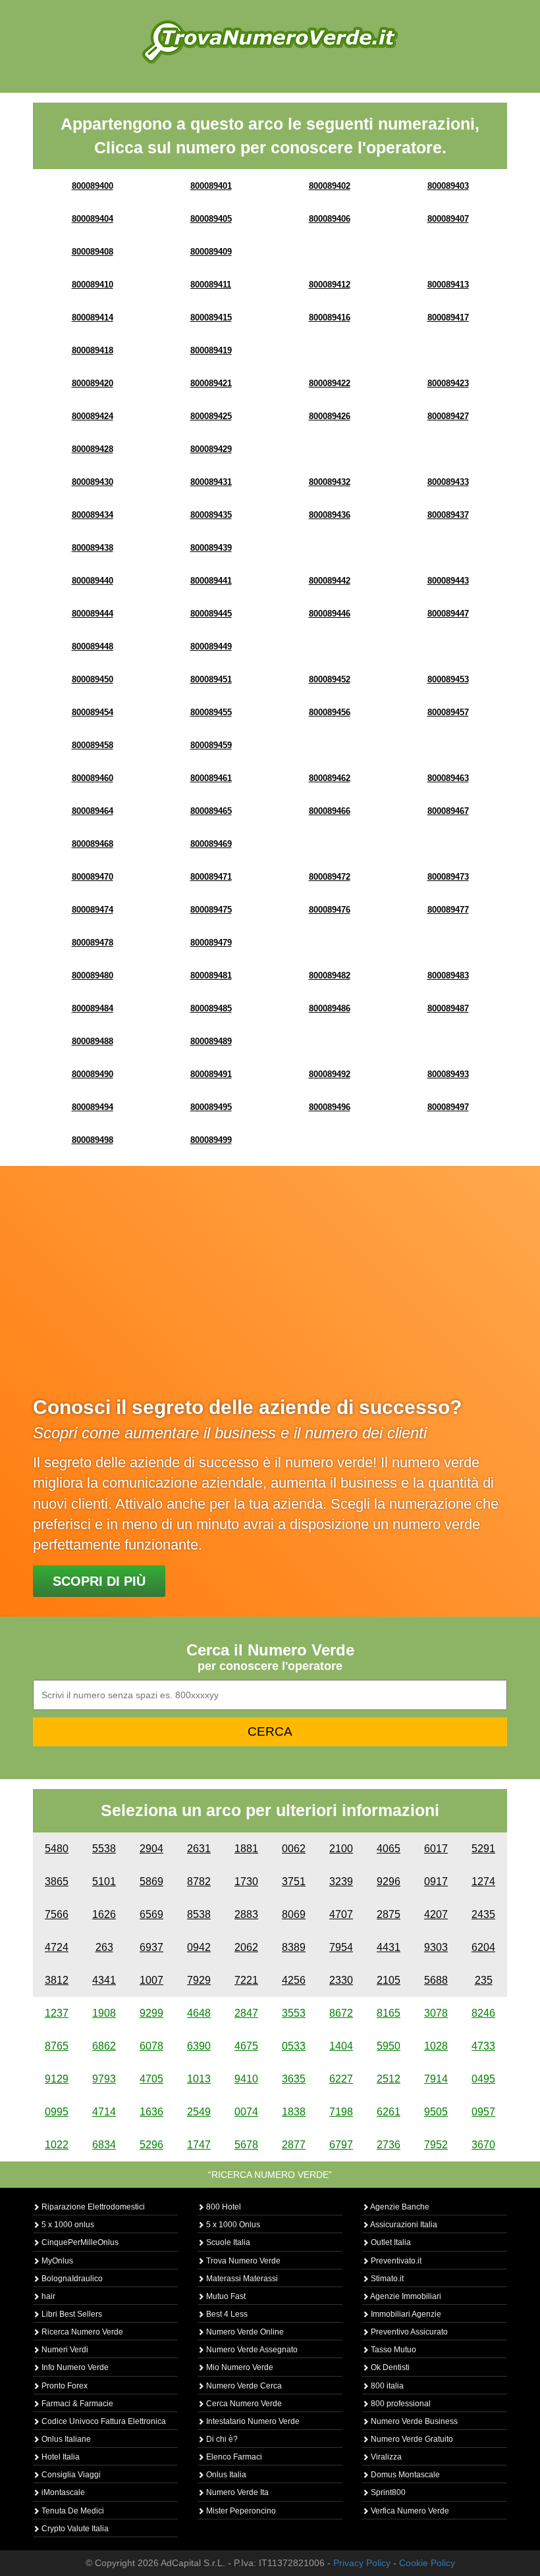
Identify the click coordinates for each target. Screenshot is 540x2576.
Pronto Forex (64, 2386)
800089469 (211, 844)
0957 (483, 2112)
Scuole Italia (227, 2242)
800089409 (211, 252)
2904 (151, 1849)
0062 (294, 1849)
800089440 (93, 581)
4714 (104, 2112)
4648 (199, 2013)
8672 (341, 2013)
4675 (246, 2046)
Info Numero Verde (74, 2367)
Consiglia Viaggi (70, 2475)
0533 (294, 2046)
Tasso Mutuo (392, 2350)
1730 (246, 1881)
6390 (199, 2046)
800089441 (211, 581)
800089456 (330, 712)
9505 (436, 2112)
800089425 (211, 416)
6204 (483, 1947)
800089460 (93, 778)
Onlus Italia (225, 2475)
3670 (483, 2145)
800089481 (211, 975)
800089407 (448, 219)
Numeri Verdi (64, 2350)
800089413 (448, 285)
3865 (57, 1881)
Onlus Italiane (65, 2439)
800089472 (330, 877)
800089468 (93, 844)
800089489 (211, 1041)
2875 (389, 1914)
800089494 (93, 1107)
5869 (151, 1881)
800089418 (93, 350)
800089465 (211, 811)
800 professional (400, 2404)
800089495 (211, 1107)
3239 (341, 1881)
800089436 (330, 515)
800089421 (211, 383)
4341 (104, 1980)
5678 (246, 2145)
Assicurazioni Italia (403, 2225)
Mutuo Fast (225, 2296)
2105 (389, 1980)
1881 (246, 1849)
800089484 (93, 1008)
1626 (104, 1914)
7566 (57, 1914)
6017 (436, 1849)
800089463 (448, 778)
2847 (246, 2013)
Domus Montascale (404, 2475)
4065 (389, 1849)
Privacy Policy (362, 2563)
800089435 (211, 515)
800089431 (211, 482)
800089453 (448, 679)
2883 (246, 1914)
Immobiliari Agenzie (405, 2314)
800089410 (93, 285)
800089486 (330, 1008)
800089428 (93, 449)
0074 (246, 2112)
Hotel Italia (60, 2457)
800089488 (93, 1041)
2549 (199, 2112)
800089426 (330, 416)
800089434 (93, 515)
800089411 (211, 285)
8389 (294, 1947)
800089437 (448, 515)
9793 (104, 2079)
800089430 (93, 482)
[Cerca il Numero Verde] (270, 41)
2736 (389, 2145)
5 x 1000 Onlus (232, 2225)
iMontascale (62, 2492)
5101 (104, 1881)
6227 (341, 2079)
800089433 (448, 482)
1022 (57, 2145)
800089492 (330, 1074)
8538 (199, 1914)
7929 (199, 1980)
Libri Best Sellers (71, 2314)
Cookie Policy (427, 2563)
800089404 (93, 219)
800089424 (93, 416)
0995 (57, 2112)
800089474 (93, 910)
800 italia (386, 2386)
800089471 (211, 877)
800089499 (211, 1140)
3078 (436, 2013)
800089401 (211, 186)
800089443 (448, 581)
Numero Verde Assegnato (251, 2350)
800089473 (448, 877)
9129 (57, 2079)
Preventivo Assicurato (408, 2332)
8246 (483, 2013)
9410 (246, 2079)
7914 (436, 2079)
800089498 (93, 1140)
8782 (199, 1881)
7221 (246, 1980)
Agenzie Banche (399, 2207)
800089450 (93, 679)
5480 (57, 1849)
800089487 (448, 1008)
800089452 (330, 679)
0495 (483, 2079)
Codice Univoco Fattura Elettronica (103, 2421)
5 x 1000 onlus (67, 2225)
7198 (341, 2112)
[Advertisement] (270, 1291)
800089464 (93, 811)
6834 (104, 2145)
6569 (151, 1914)
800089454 (93, 712)
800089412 (330, 285)
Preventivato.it (395, 2261)
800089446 (330, 614)
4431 (389, 1947)
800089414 (93, 317)
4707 (341, 1914)
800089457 (448, 712)
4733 (483, 2046)
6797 (341, 2145)
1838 (294, 2112)
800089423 (448, 383)
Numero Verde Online (244, 2332)
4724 (57, 1947)
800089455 (211, 712)
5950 (389, 2046)
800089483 (448, 975)
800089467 (448, 811)
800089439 (211, 548)
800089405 (211, 219)
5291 (483, 1849)
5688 (436, 1980)
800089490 (93, 1074)
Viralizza (385, 2457)
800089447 (448, 614)
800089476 (330, 910)
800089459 (211, 745)
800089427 (448, 416)
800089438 (93, 548)
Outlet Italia (390, 2242)
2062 (246, 1947)
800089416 (330, 317)
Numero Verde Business (413, 2421)
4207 (436, 1914)
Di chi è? (221, 2439)
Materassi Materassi (241, 2279)
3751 (294, 1881)
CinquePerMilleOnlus (79, 2242)
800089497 (448, 1107)
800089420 (93, 383)
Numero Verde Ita (236, 2492)
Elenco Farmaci (233, 2457)
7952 (436, 2145)
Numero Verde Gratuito (411, 2439)
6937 (151, 1947)
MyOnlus (56, 2261)
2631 (199, 1849)
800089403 (448, 186)
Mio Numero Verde (239, 2367)
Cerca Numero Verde (243, 2404)
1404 (341, 2046)
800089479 (211, 943)
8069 (294, 1914)
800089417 (448, 317)
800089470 (93, 877)
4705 (151, 2079)
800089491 (211, 1074)
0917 (436, 1881)
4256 (294, 1980)
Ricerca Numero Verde (81, 2332)
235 (484, 1980)
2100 (341, 1849)
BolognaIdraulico (71, 2279)
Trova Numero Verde (242, 2261)
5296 (151, 2145)
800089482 (330, 975)
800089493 (448, 1074)
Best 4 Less (226, 2314)
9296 (389, 1881)
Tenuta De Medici (72, 2511)
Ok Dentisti (389, 2367)
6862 (104, 2046)
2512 (389, 2079)
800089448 (93, 646)
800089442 (330, 581)
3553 (294, 2013)
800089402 (330, 186)
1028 (436, 2046)
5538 (104, 1849)
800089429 (211, 449)
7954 (341, 1947)
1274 (483, 1881)
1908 (104, 2013)
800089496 (330, 1107)
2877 (294, 2145)
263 (104, 1947)
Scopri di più (99, 1581)
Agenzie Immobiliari (405, 2296)
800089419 (211, 350)
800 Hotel (223, 2207)
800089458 (93, 745)
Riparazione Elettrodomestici (92, 2207)
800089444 (93, 614)
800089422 (330, 383)
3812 (57, 1980)
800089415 (211, 317)
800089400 (93, 186)
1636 (151, 2112)
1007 (151, 1980)
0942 (199, 1947)
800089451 (211, 679)
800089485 (211, 1008)
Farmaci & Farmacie (76, 2404)
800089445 (211, 614)
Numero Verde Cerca (243, 2386)
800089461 (211, 778)
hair (47, 2296)
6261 (389, 2112)
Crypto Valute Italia (74, 2529)
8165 (389, 2013)
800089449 (211, 646)
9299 (151, 2013)
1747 (199, 2145)
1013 (199, 2079)
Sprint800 (387, 2492)
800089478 (93, 943)
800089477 (448, 910)
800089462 (330, 778)
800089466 (330, 811)
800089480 (93, 975)
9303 (436, 1947)
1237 (57, 2013)
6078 (151, 2046)
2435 (483, 1914)
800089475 (211, 910)
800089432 (330, 482)
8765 (57, 2046)
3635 (294, 2079)
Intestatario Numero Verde (252, 2421)
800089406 (330, 219)
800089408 (93, 252)
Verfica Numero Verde (409, 2511)
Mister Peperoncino (240, 2511)
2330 (341, 1980)
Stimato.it (386, 2279)
